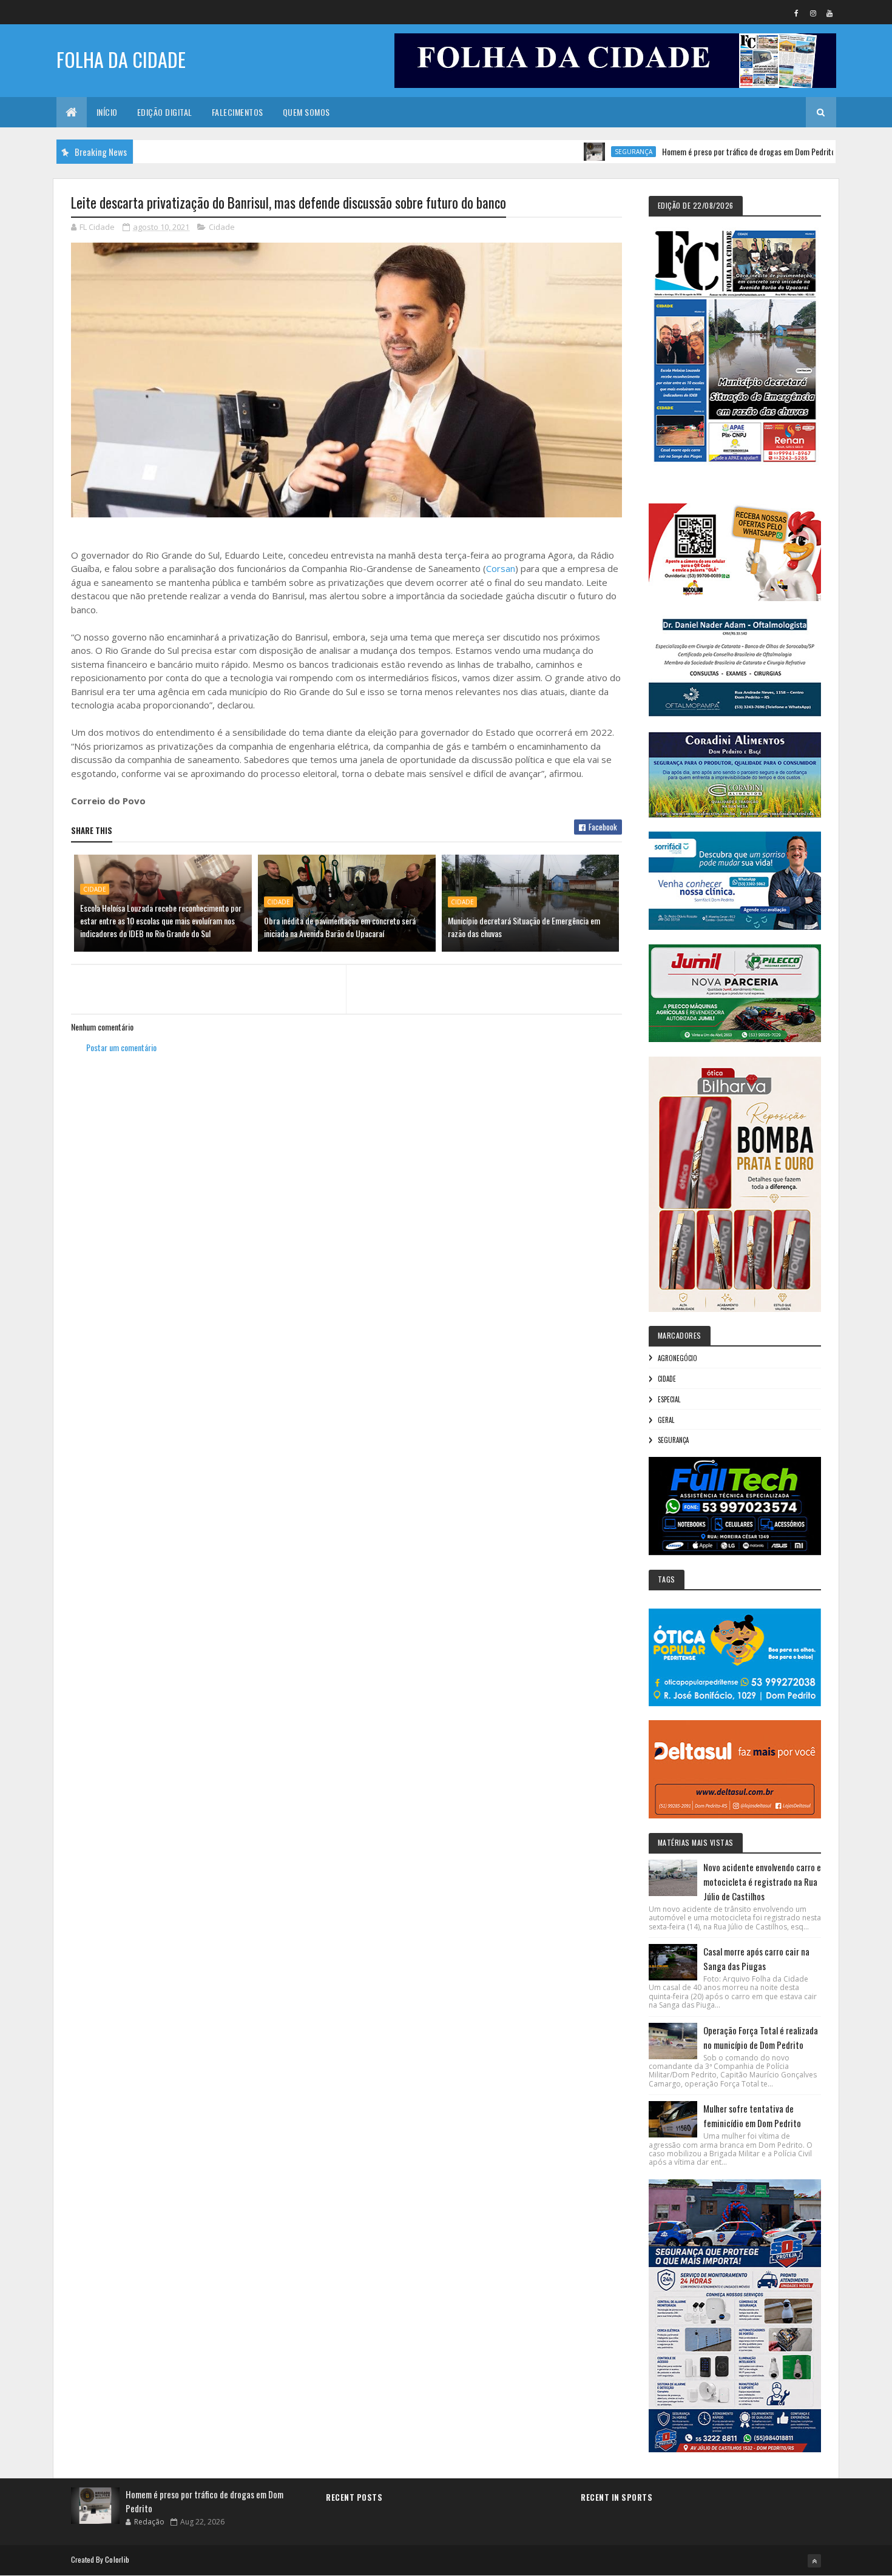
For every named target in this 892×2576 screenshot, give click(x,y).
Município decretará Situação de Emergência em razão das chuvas (524, 927)
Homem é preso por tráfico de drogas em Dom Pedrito (688, 151)
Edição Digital (165, 112)
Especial (669, 1399)
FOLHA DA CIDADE (121, 59)
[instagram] (813, 13)
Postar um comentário (121, 1047)
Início (107, 112)
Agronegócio (677, 1358)
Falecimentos (238, 112)
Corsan (501, 568)
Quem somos (306, 112)
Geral (666, 1420)
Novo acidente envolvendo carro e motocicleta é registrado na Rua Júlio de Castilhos (762, 1882)
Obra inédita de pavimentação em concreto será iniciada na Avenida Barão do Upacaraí (340, 927)
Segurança (573, 152)
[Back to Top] (814, 2561)
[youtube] (829, 13)
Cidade (222, 227)
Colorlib (117, 2559)
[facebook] (797, 13)
